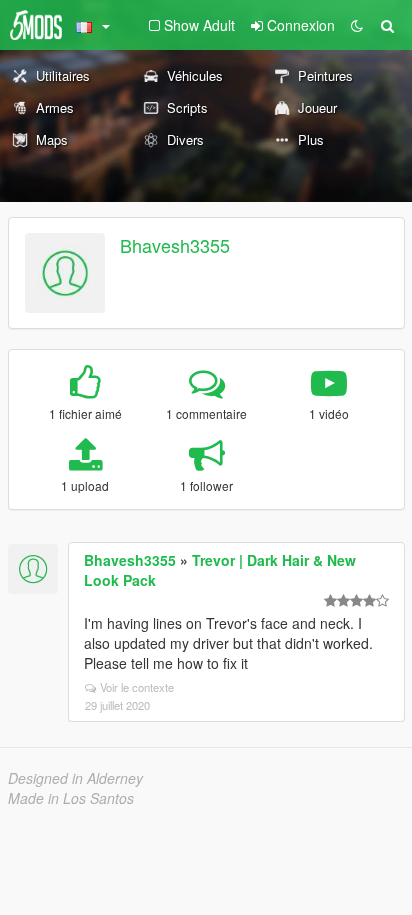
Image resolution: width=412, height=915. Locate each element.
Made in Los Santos (71, 798)
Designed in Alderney (75, 778)
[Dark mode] (357, 25)
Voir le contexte (137, 687)
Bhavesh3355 (175, 245)
